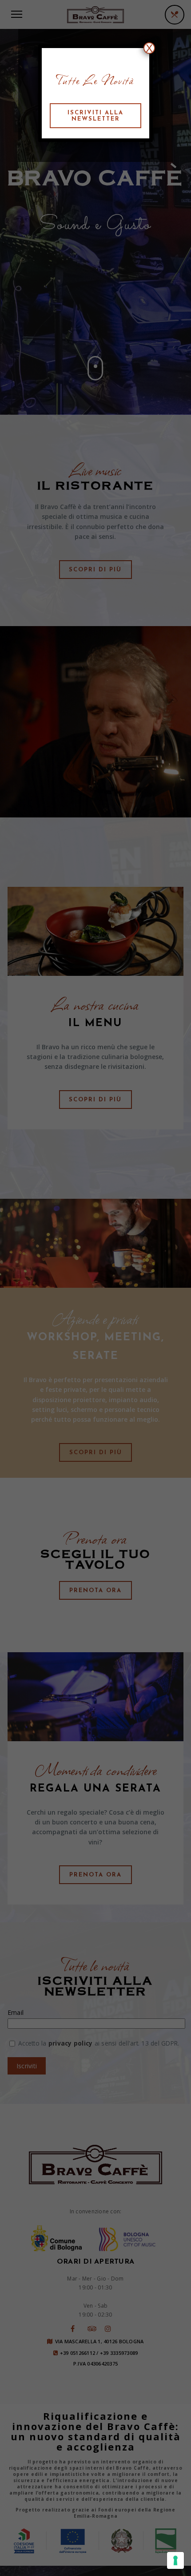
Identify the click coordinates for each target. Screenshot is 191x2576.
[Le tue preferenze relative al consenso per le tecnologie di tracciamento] (175, 2560)
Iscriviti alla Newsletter (95, 116)
